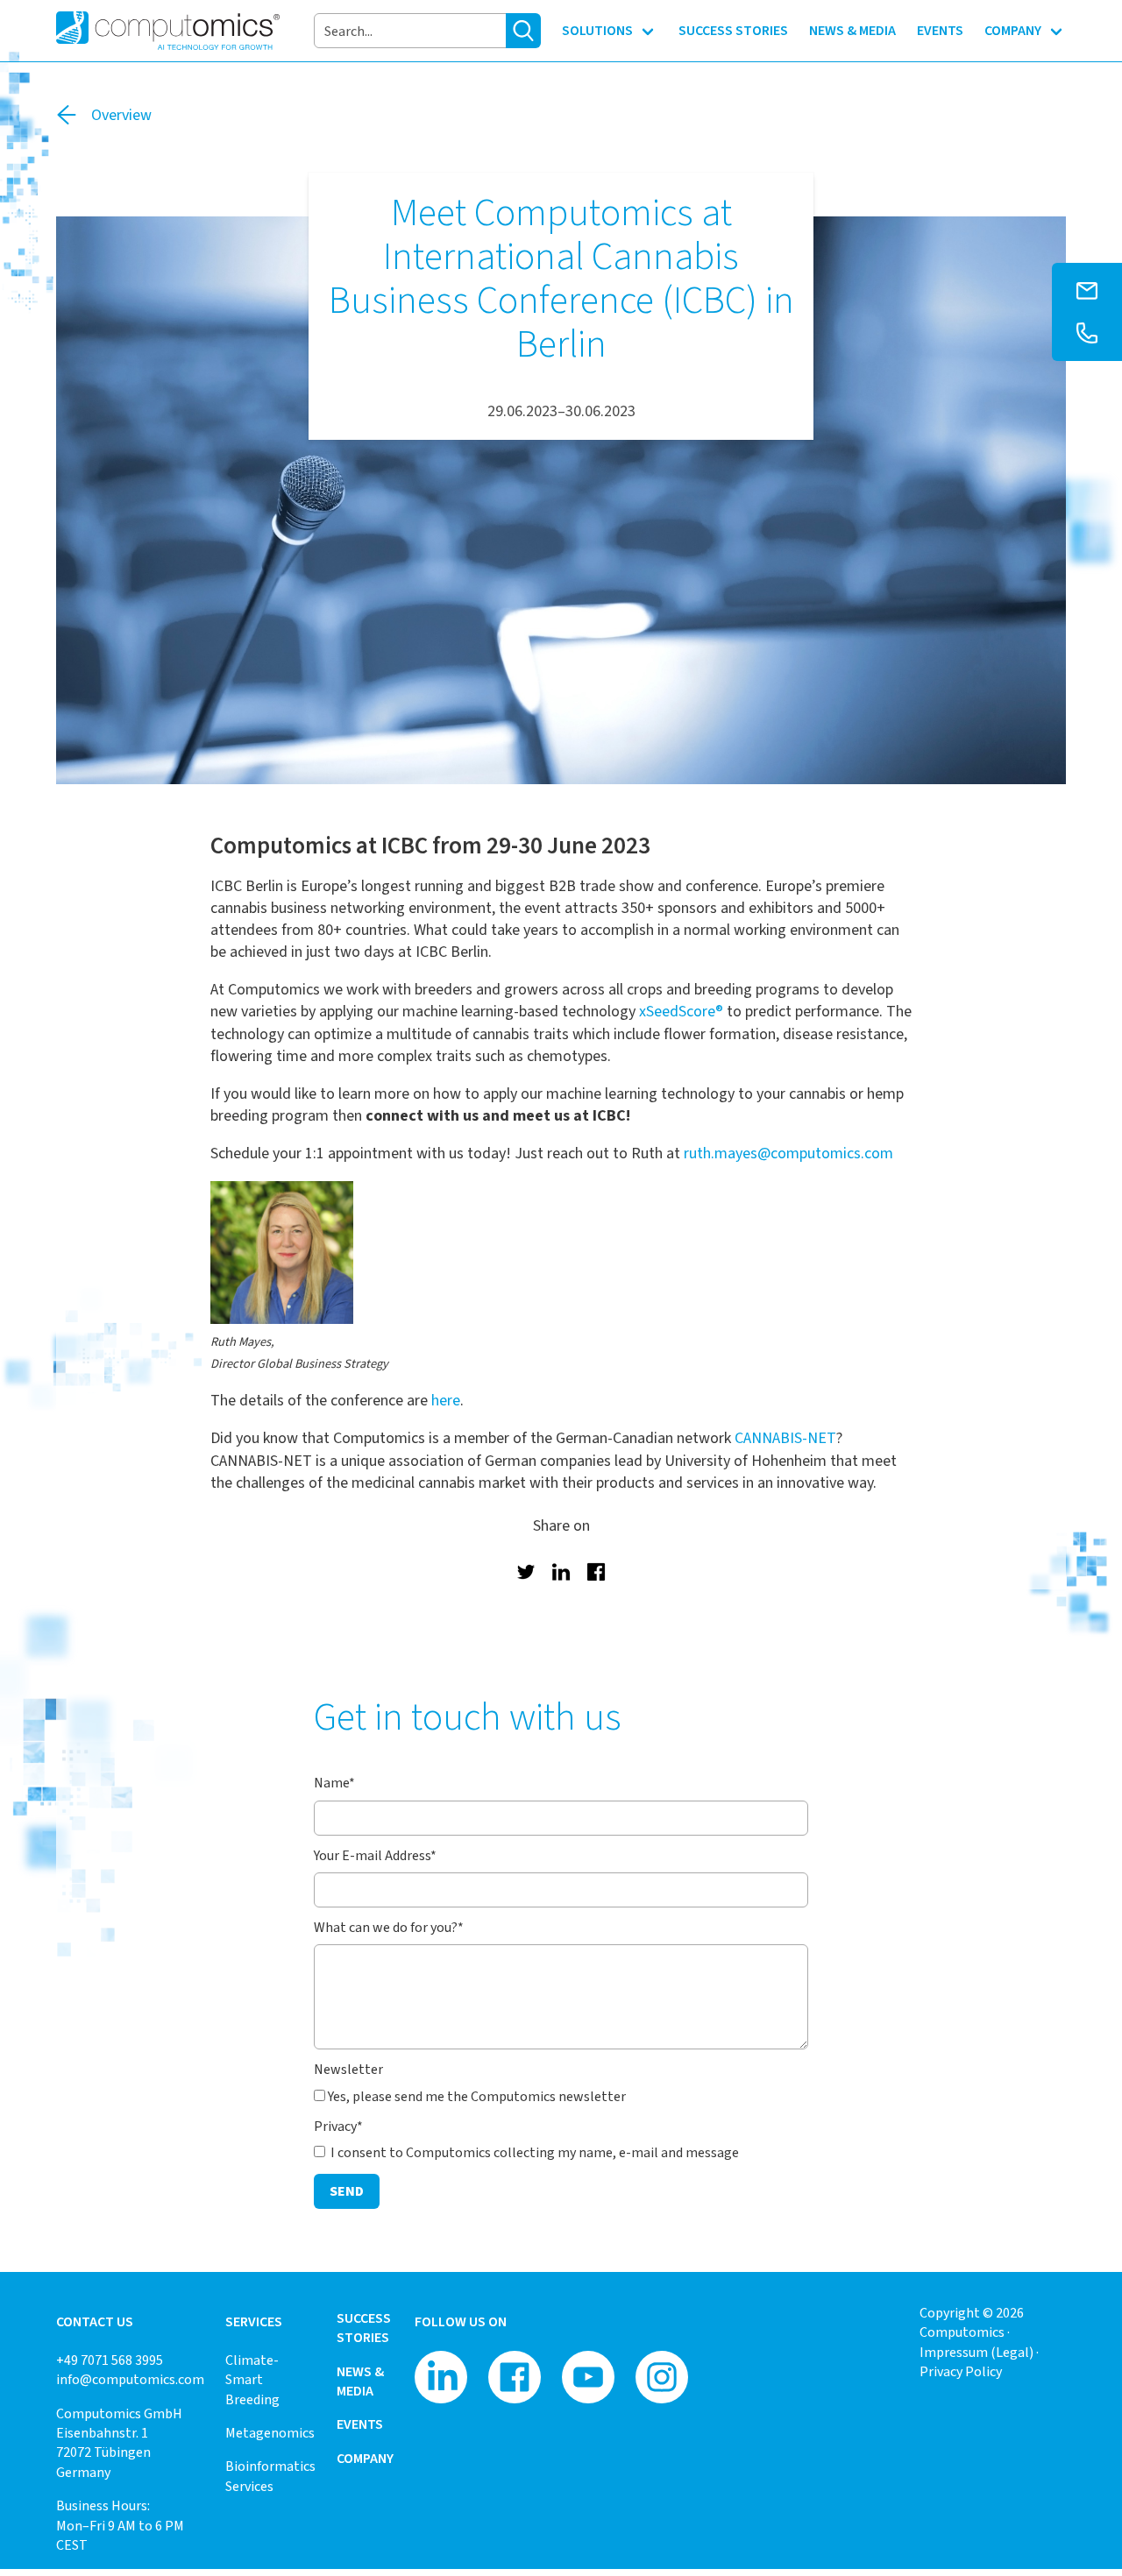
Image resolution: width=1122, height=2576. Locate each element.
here (446, 1400)
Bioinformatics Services (270, 2476)
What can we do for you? (389, 1927)
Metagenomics (270, 2433)
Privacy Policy (961, 2371)
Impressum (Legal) (976, 2352)
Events (360, 2424)
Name (334, 1783)
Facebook (596, 1572)
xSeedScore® (681, 1011)
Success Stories (364, 2328)
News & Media (360, 2381)
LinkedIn (561, 1572)
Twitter (526, 1572)
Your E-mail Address (375, 1855)
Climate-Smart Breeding (252, 2380)
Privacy (338, 2126)
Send (347, 2191)
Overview (121, 115)
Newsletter (348, 2069)
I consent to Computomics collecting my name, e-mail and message (533, 2152)
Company (365, 2458)
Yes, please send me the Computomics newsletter (477, 2096)
